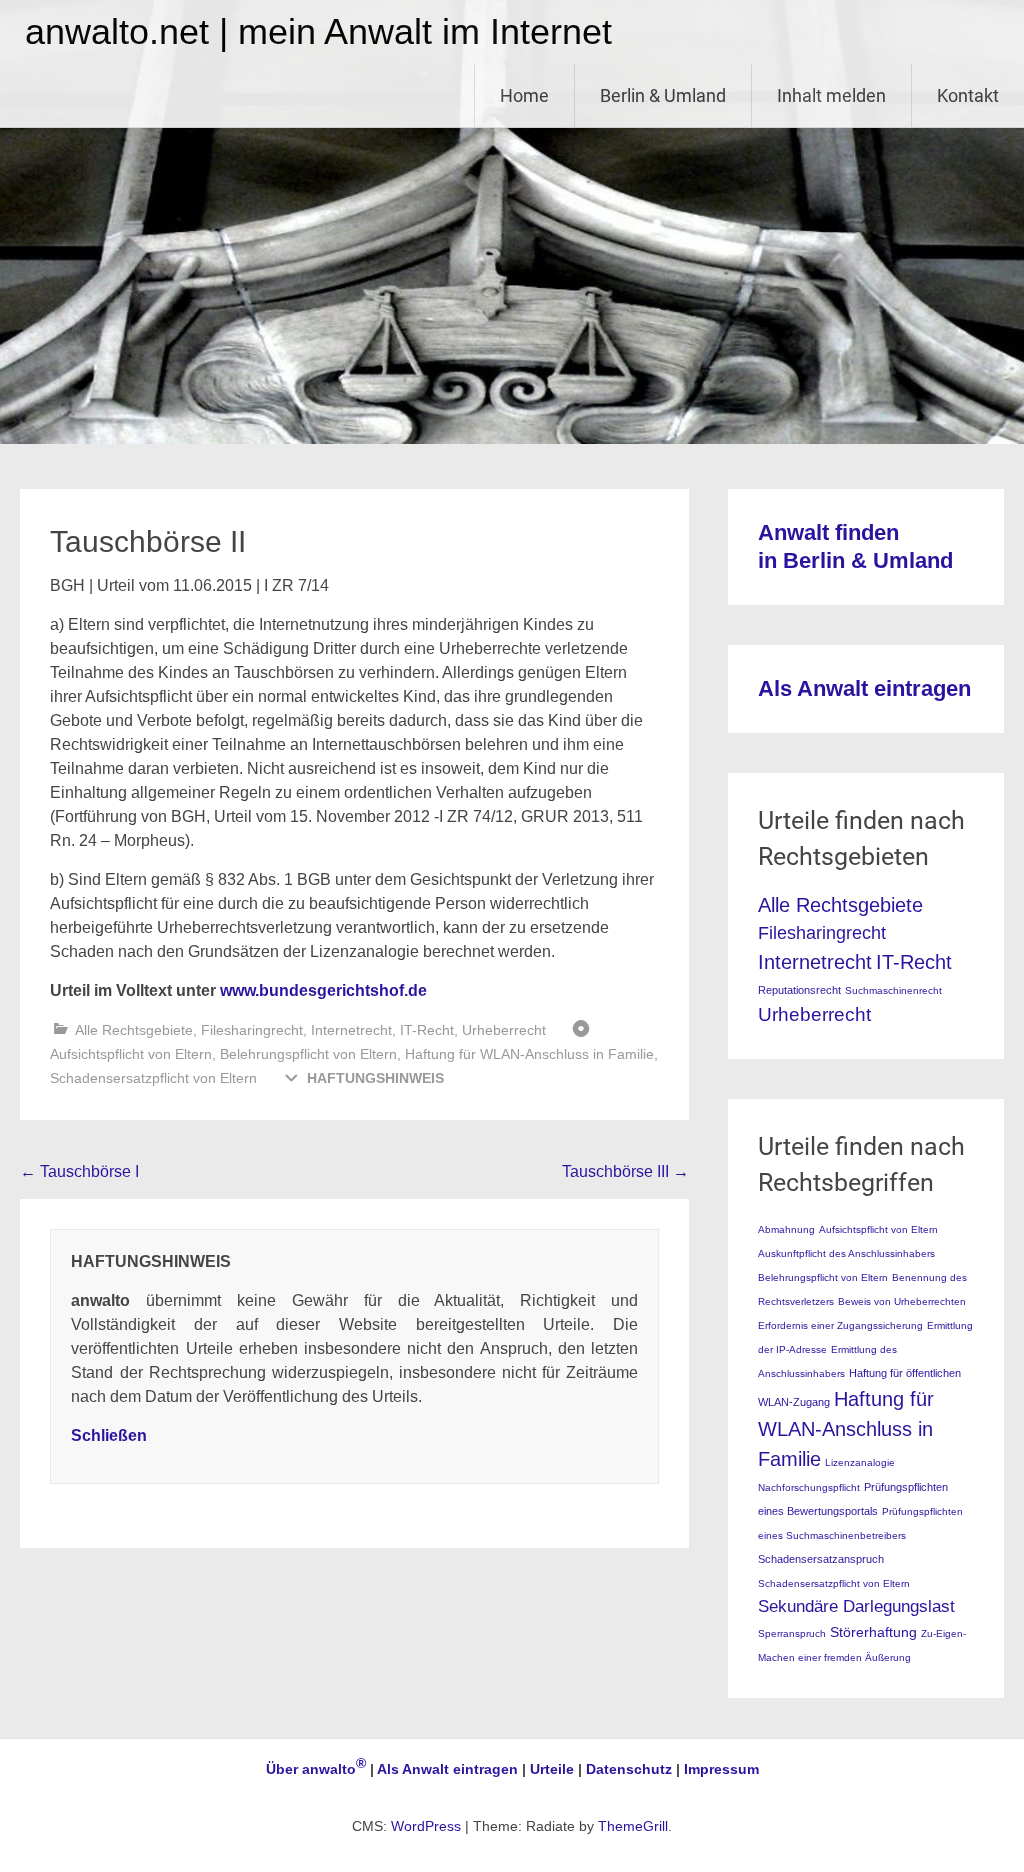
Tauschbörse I (79, 1171)
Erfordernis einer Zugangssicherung (840, 1325)
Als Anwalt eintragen (864, 688)
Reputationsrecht (799, 990)
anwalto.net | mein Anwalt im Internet (318, 31)
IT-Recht (427, 1030)
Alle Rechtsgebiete (134, 1030)
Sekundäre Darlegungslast (856, 1606)
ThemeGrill (633, 1826)
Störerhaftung (873, 1632)
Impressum (721, 1769)
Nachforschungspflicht (809, 1487)
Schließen (109, 1435)
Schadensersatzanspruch (821, 1559)
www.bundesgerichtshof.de (323, 990)
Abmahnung (786, 1229)
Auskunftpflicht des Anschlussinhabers (846, 1253)
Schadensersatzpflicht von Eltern (153, 1078)
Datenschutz (629, 1769)
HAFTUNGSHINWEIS (375, 1078)
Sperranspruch (792, 1633)
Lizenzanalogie (860, 1462)
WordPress (426, 1826)
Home (524, 95)
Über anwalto (316, 1769)
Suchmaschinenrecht (893, 990)
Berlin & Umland (663, 95)
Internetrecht (351, 1030)
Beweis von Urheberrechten (902, 1301)
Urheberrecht (504, 1030)
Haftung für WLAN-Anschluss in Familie (529, 1054)
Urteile (552, 1769)
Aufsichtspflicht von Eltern (131, 1054)
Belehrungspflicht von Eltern (308, 1054)
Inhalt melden (831, 95)
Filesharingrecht (252, 1030)
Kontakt (968, 95)
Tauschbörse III (625, 1171)
